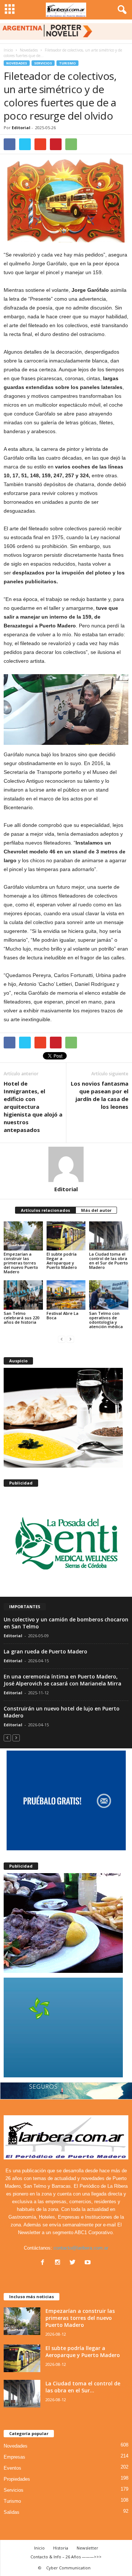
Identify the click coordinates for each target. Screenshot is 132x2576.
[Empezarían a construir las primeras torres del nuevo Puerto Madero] (23, 1236)
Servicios (43, 63)
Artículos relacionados (45, 1210)
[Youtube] (89, 2263)
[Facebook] (44, 2263)
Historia (61, 2548)
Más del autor (96, 1210)
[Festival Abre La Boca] (66, 1295)
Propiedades (17, 2479)
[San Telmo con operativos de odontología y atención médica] (109, 1295)
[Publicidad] (66, 1542)
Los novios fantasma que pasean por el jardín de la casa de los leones (100, 1095)
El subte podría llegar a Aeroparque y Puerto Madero (62, 1261)
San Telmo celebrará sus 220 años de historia (21, 1318)
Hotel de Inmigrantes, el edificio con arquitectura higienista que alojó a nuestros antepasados (33, 1107)
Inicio (8, 50)
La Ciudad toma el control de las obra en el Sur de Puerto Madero (109, 1261)
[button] (121, 10)
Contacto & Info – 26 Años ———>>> (66, 2557)
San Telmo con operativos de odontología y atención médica (106, 1320)
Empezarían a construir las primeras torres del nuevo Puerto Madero (21, 1263)
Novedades (17, 63)
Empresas (14, 2457)
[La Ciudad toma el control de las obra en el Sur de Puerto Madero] (109, 1236)
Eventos (12, 2468)
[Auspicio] (66, 1418)
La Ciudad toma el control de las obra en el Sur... (83, 2387)
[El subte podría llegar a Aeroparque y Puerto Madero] (66, 1236)
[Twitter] (74, 2263)
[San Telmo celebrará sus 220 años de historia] (23, 1295)
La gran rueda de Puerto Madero (45, 1651)
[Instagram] (59, 2263)
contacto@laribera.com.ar (81, 2248)
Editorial (21, 128)
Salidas (12, 2512)
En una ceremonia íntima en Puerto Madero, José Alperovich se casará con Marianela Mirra (63, 1680)
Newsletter (87, 2548)
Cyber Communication (68, 2568)
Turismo (67, 63)
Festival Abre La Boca (63, 1315)
